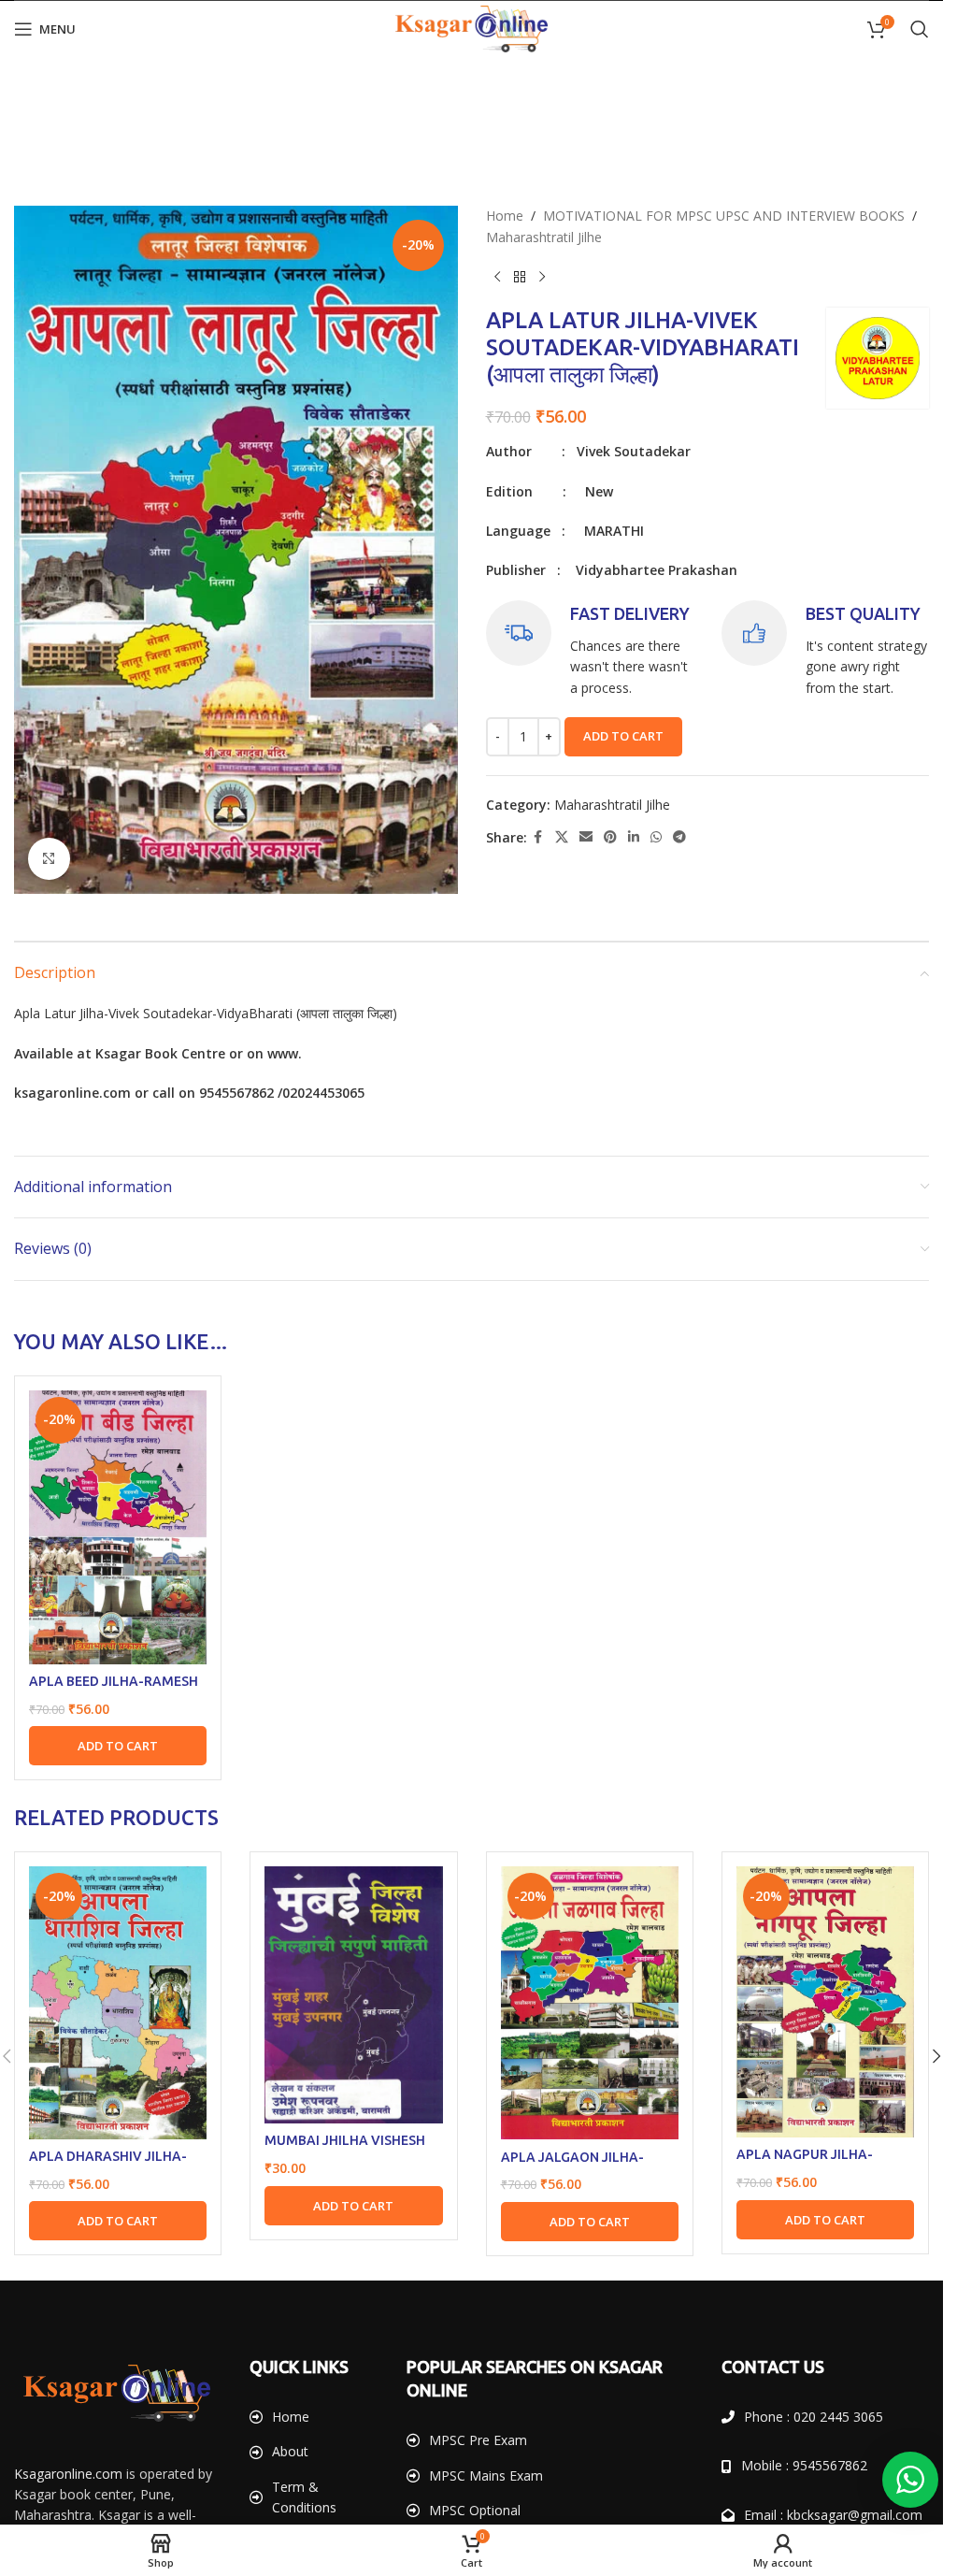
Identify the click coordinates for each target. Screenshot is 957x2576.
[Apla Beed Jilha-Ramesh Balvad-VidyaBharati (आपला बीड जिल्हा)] (118, 1527)
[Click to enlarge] (49, 859)
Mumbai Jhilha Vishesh (345, 2140)
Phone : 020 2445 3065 (814, 2417)
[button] (118, 1746)
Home (505, 216)
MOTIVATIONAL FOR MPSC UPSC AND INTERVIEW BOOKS (724, 216)
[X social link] (562, 837)
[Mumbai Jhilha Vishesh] (353, 1995)
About (290, 2451)
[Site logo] (472, 28)
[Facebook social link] (538, 837)
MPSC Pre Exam (478, 2440)
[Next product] (542, 278)
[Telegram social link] (679, 837)
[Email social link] (586, 837)
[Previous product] (497, 278)
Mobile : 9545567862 (804, 2465)
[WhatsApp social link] (656, 837)
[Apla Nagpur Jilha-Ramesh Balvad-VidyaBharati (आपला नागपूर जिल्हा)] (825, 2002)
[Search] (920, 29)
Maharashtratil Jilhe (544, 237)
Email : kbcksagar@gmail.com (833, 2515)
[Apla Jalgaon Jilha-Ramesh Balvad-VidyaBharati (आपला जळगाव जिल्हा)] (590, 2003)
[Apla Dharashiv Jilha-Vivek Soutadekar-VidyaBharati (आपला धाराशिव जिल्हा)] (118, 2002)
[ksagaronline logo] (117, 2393)
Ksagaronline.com (68, 2474)
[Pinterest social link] (610, 837)
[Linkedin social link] (634, 837)
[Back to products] (520, 278)
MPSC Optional (475, 2510)
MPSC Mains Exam (486, 2475)
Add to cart (623, 736)
